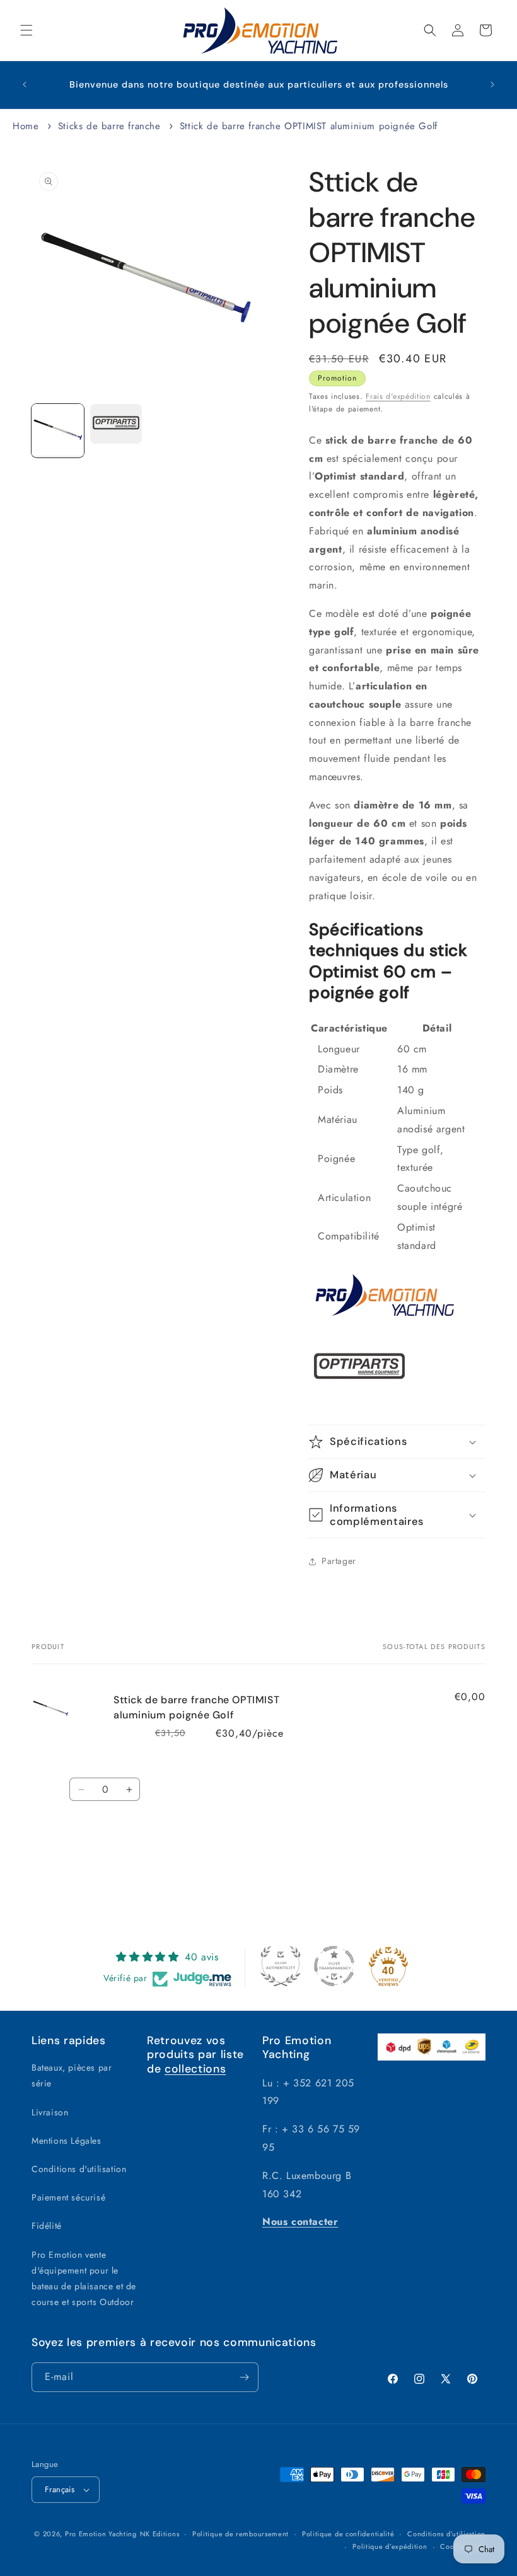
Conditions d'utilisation (79, 2169)
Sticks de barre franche (109, 126)
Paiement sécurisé (68, 2197)
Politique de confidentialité (348, 2534)
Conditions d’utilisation (446, 2534)
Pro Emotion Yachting (101, 2534)
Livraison (50, 2112)
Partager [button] (339, 1561)
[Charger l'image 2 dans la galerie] (116, 424)
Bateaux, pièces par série (72, 2075)
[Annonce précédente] (25, 84)
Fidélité (47, 2226)
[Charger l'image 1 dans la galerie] (58, 431)
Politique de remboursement (241, 2534)
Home (26, 126)
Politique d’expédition (390, 2546)
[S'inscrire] (244, 2377)
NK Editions (160, 2534)
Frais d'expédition (398, 396)
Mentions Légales (67, 2141)
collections (195, 2069)
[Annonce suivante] (492, 84)
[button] (26, 30)
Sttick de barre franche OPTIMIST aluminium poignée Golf (309, 126)
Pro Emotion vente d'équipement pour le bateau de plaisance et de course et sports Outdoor (84, 2279)
